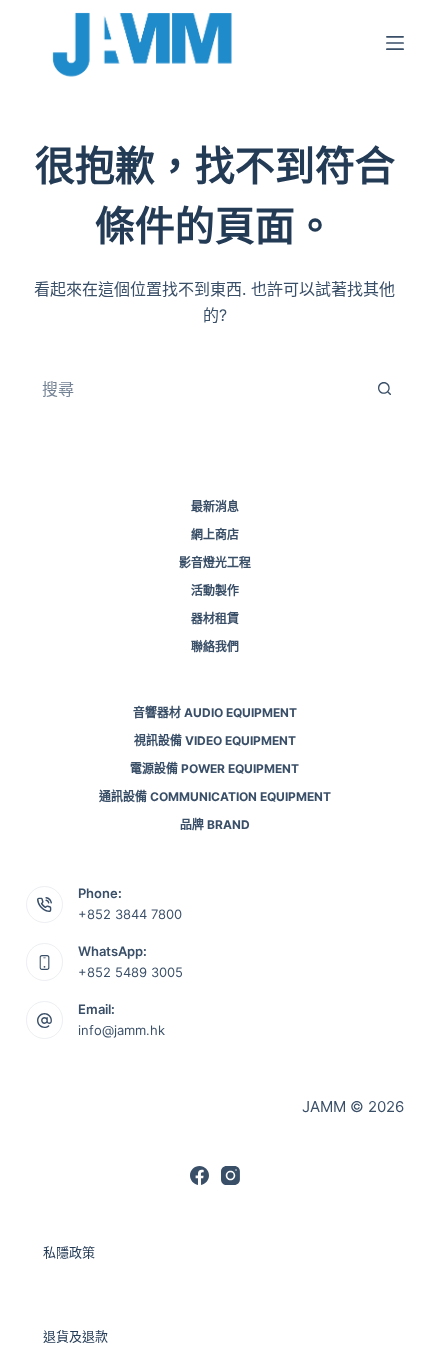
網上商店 (215, 534)
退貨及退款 (75, 1336)
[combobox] (196, 389)
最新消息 (215, 506)
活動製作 (215, 590)
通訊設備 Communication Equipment (215, 796)
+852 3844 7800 (130, 914)
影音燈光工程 (215, 562)
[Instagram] (230, 1175)
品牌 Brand (215, 824)
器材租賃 (215, 618)
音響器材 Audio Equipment (215, 712)
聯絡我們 (215, 646)
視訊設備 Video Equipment (215, 740)
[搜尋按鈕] (384, 389)
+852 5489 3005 (130, 972)
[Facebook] (199, 1175)
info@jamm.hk (121, 1030)
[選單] (395, 43)
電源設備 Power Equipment (214, 768)
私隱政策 (69, 1252)
